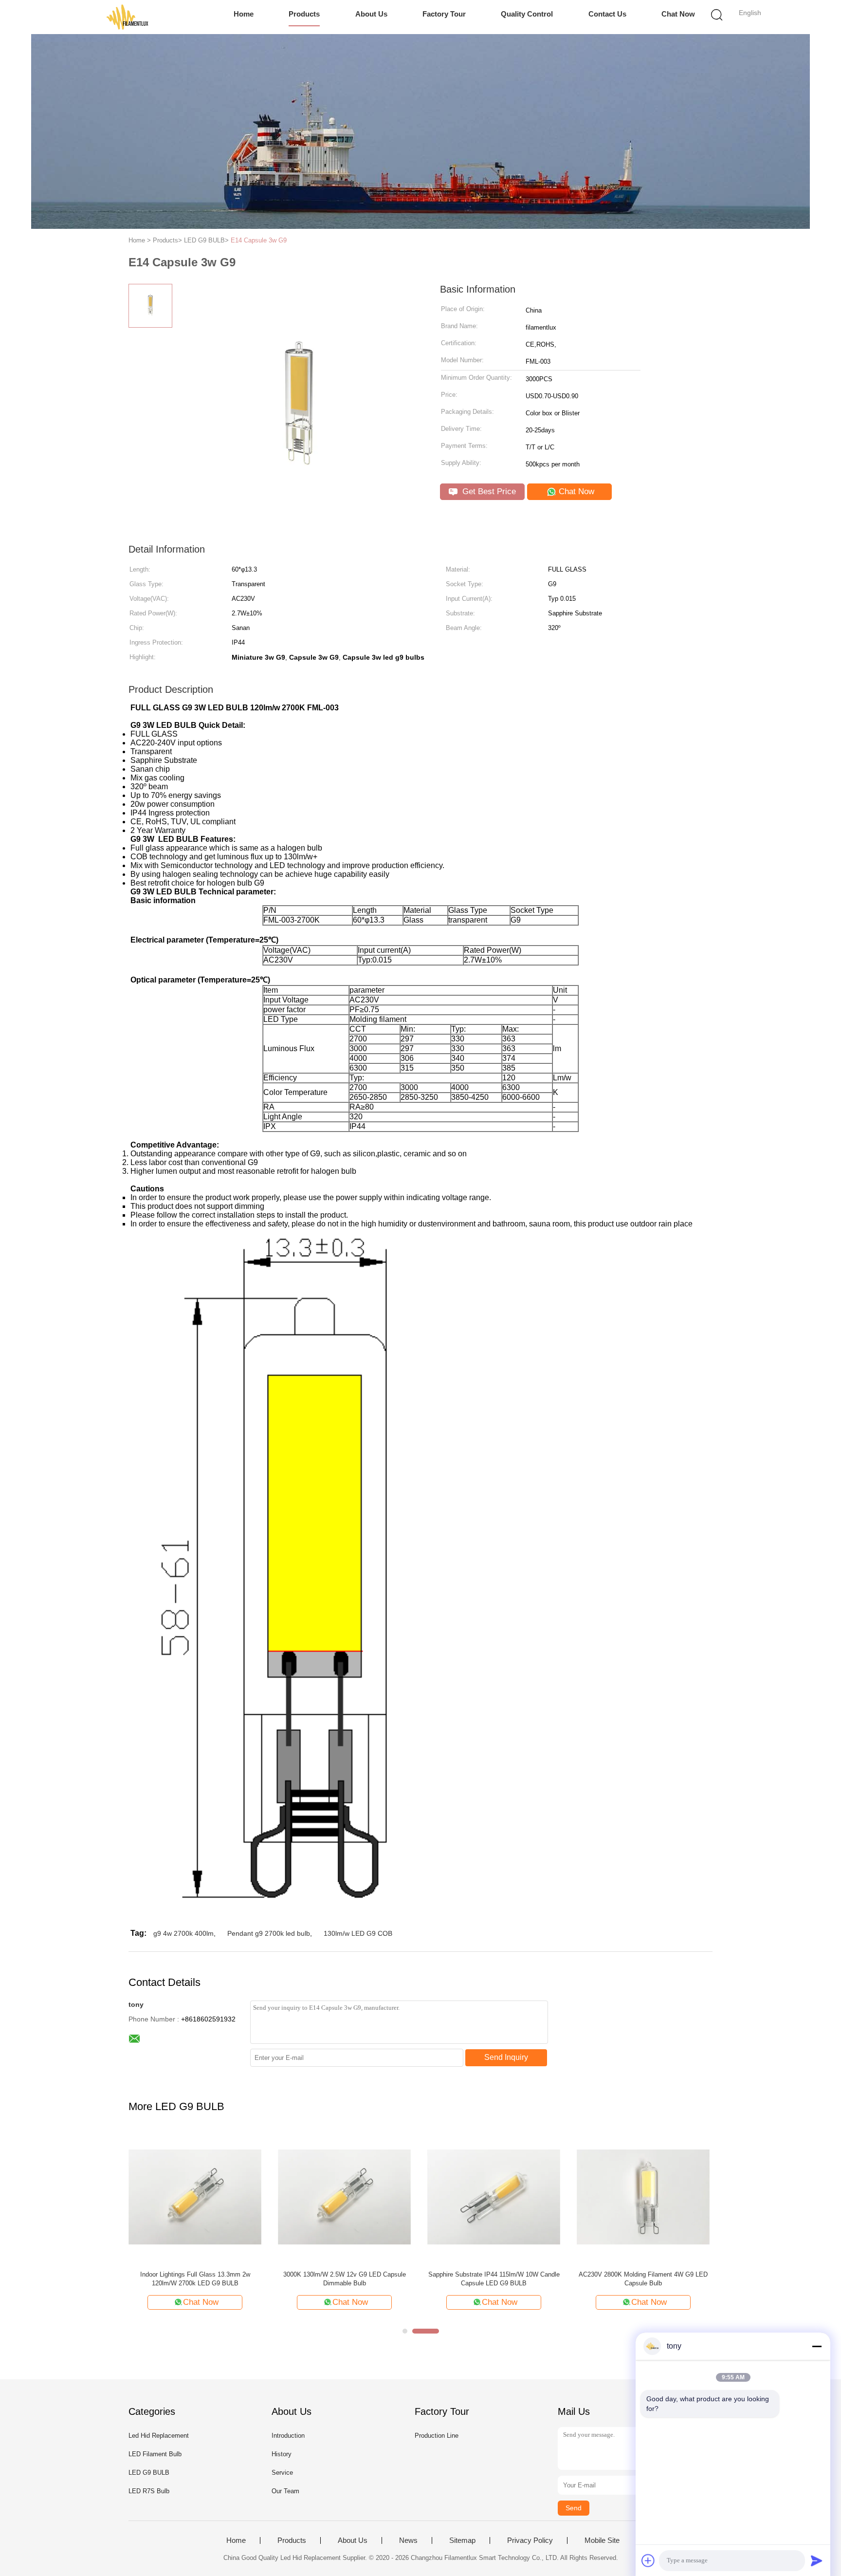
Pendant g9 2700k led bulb (269, 1933)
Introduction (288, 2436)
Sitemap (462, 2540)
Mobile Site (602, 2540)
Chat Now (678, 14)
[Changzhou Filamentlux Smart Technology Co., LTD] (127, 17)
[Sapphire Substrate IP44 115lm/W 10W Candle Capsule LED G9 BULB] (494, 2196)
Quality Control (527, 14)
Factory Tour (444, 14)
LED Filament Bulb (155, 2454)
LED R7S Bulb (149, 2491)
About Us (371, 14)
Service (282, 2473)
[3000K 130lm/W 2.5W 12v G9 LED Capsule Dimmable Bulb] (344, 2196)
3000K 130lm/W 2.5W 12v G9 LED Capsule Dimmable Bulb (345, 2279)
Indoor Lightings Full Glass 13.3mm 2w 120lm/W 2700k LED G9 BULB (195, 2279)
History (282, 2454)
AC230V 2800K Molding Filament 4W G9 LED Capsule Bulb (643, 2279)
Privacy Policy (530, 2540)
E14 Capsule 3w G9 (259, 240)
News (408, 2540)
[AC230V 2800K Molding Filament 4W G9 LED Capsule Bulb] (643, 2196)
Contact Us (607, 14)
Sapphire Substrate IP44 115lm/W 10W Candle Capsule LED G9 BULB (494, 2279)
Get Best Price (488, 491)
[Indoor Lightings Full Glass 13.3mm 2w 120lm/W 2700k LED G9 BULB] (195, 2196)
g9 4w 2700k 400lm (183, 1933)
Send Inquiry (506, 2057)
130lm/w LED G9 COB (358, 1933)
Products (304, 14)
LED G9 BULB (149, 2473)
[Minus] (817, 2346)
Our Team (285, 2491)
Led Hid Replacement (159, 2436)
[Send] (817, 2560)
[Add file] (648, 2560)
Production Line (437, 2436)
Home (244, 14)
